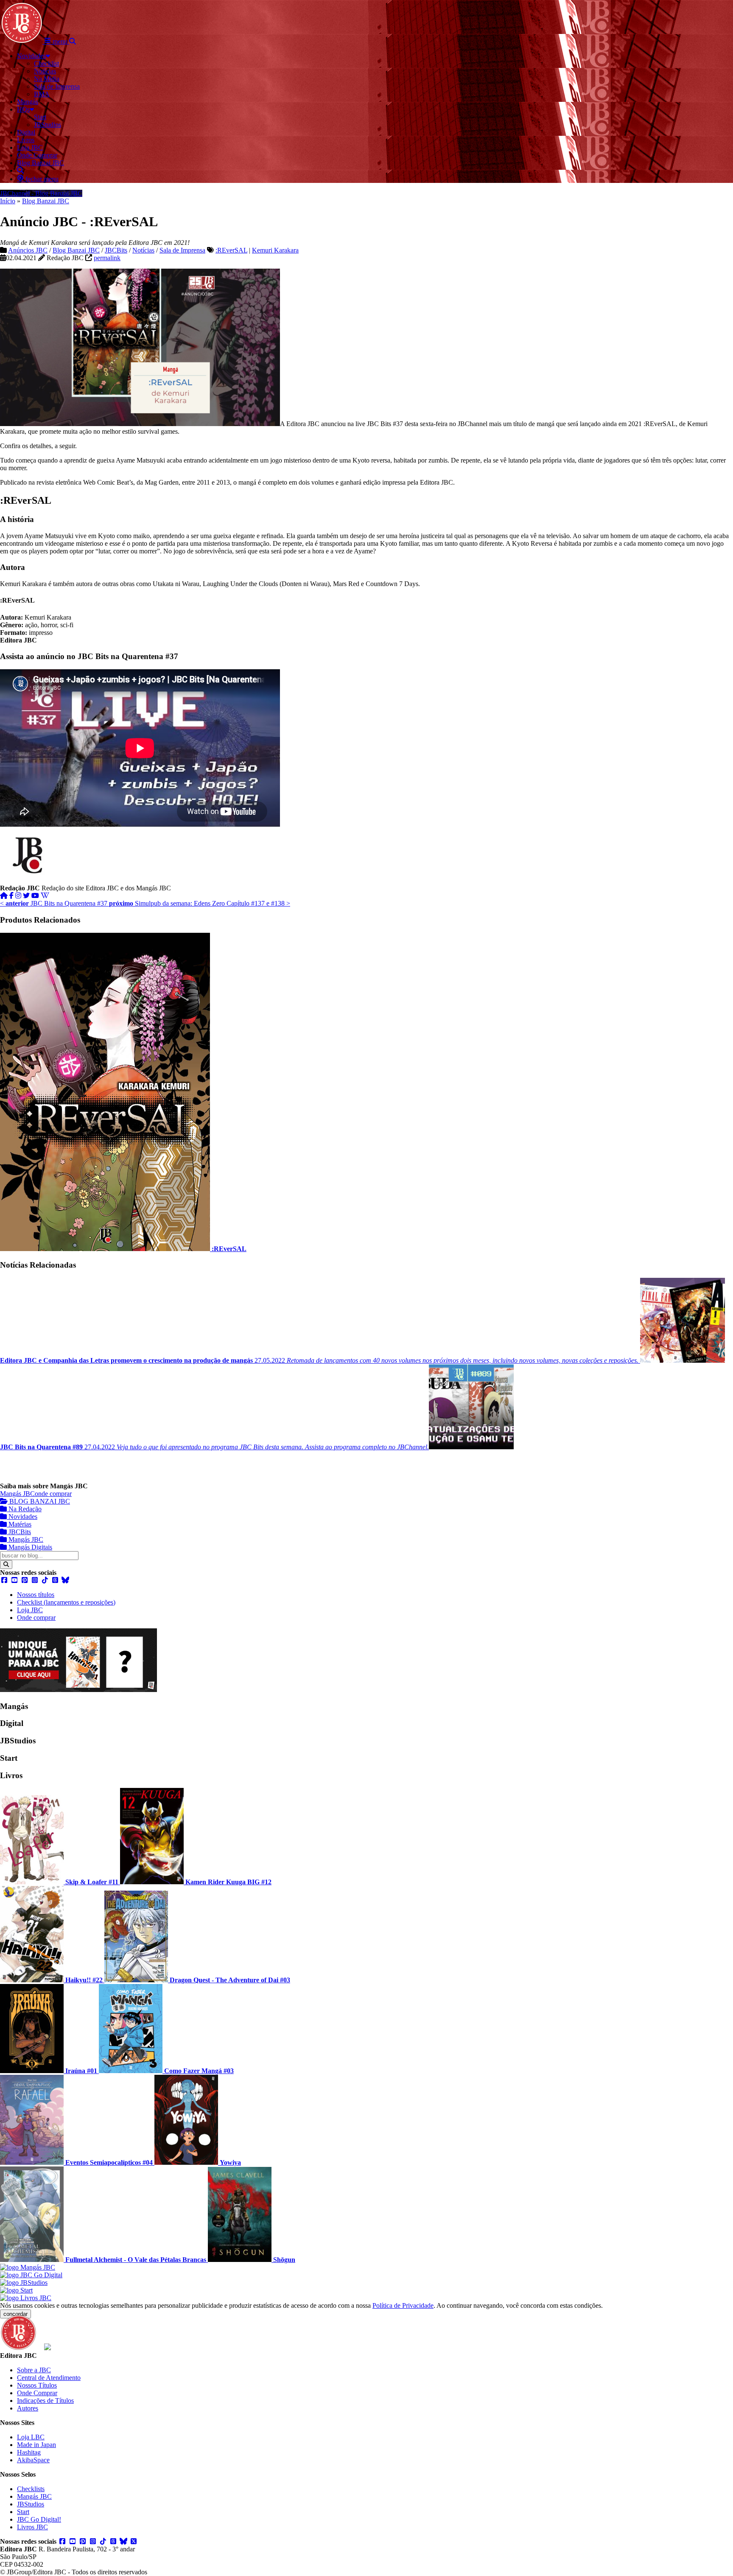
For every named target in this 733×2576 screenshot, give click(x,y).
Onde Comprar (37, 2393)
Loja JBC (30, 1610)
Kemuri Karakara (275, 250)
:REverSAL (231, 250)
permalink (107, 258)
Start (23, 2512)
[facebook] (11, 896)
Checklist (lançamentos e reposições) (66, 1602)
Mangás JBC (17, 1494)
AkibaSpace (33, 2460)
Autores (28, 2408)
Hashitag (29, 2452)
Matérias (19, 1524)
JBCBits (116, 250)
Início (8, 201)
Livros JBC (32, 2527)
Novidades (22, 1517)
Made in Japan (36, 2445)
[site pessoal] (4, 896)
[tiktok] (45, 1580)
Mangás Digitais (29, 1547)
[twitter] (26, 896)
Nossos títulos (36, 1595)
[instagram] (18, 896)
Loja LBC (31, 2437)
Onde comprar (36, 1618)
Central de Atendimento (49, 2378)
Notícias (143, 250)
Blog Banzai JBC (46, 201)
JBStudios (31, 2504)
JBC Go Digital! (39, 2519)
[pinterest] (25, 1580)
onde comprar (53, 1494)
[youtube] (35, 896)
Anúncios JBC (28, 250)
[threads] (55, 1580)
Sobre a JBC (34, 2370)
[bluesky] (65, 1580)
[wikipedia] (45, 896)
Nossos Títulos (37, 2385)
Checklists (31, 2489)
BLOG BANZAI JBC (39, 1501)
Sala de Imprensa (182, 250)
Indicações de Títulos (45, 2401)
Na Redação (24, 1509)
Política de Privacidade (403, 2305)
